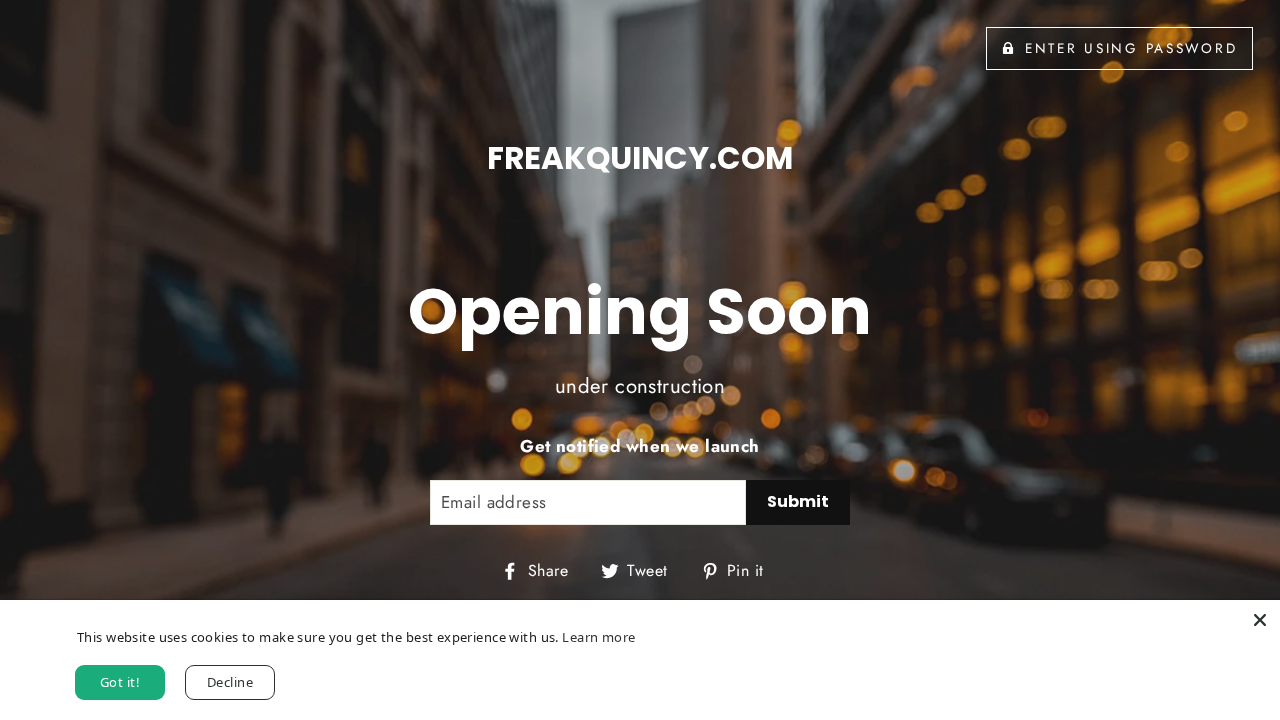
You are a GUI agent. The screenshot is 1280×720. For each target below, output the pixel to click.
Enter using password (1131, 48)
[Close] (1260, 620)
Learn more (598, 637)
